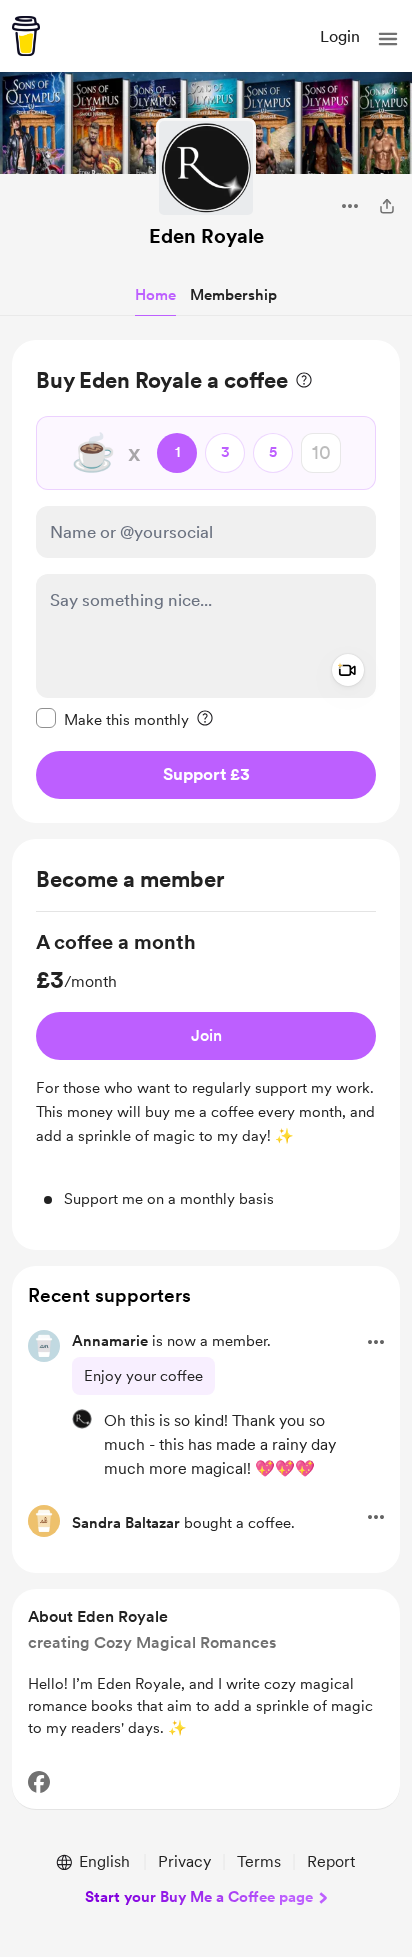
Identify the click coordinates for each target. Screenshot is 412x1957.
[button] (388, 39)
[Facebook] (39, 1782)
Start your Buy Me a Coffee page (199, 1897)
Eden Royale (206, 236)
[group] (206, 1069)
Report (331, 1861)
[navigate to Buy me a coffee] (26, 36)
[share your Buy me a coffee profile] (387, 206)
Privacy (184, 1861)
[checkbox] (112, 719)
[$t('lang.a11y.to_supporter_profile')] (82, 1419)
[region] (206, 581)
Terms (259, 1861)
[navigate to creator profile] (206, 168)
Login (340, 36)
